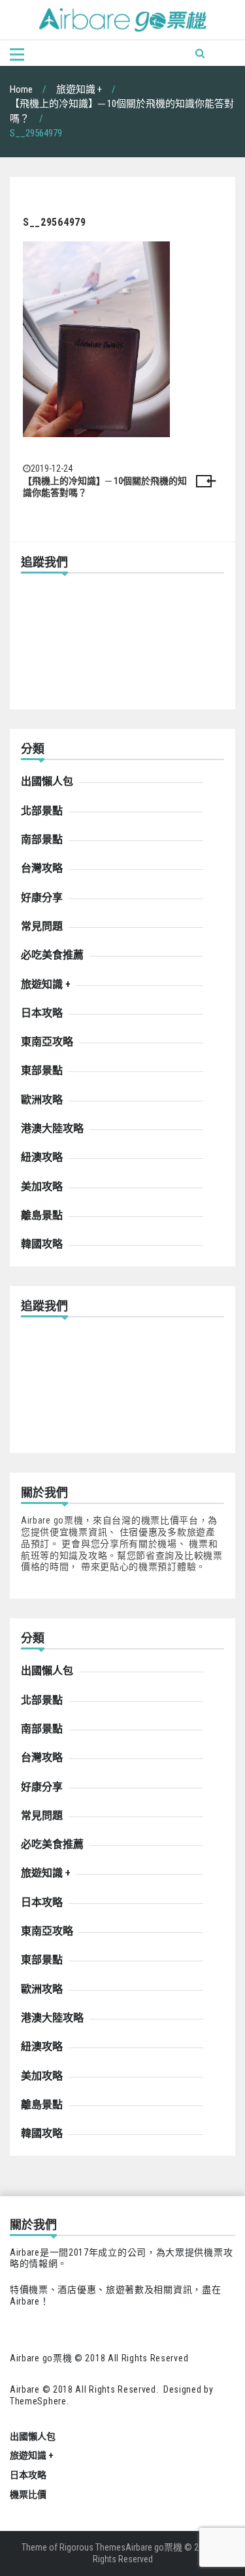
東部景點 (42, 1070)
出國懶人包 (47, 781)
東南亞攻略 (47, 1042)
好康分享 (42, 897)
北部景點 (42, 811)
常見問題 (42, 926)
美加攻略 (42, 1187)
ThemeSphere (38, 2401)
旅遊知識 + (46, 984)
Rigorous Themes (92, 2547)
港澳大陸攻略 (52, 1128)
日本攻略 (42, 1013)
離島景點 (42, 1215)
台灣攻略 (42, 868)
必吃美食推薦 (52, 955)
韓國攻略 (42, 1244)
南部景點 (42, 839)
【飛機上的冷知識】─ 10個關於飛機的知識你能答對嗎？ (105, 487)
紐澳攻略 (42, 1157)
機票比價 (28, 2494)
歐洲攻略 (42, 1100)
